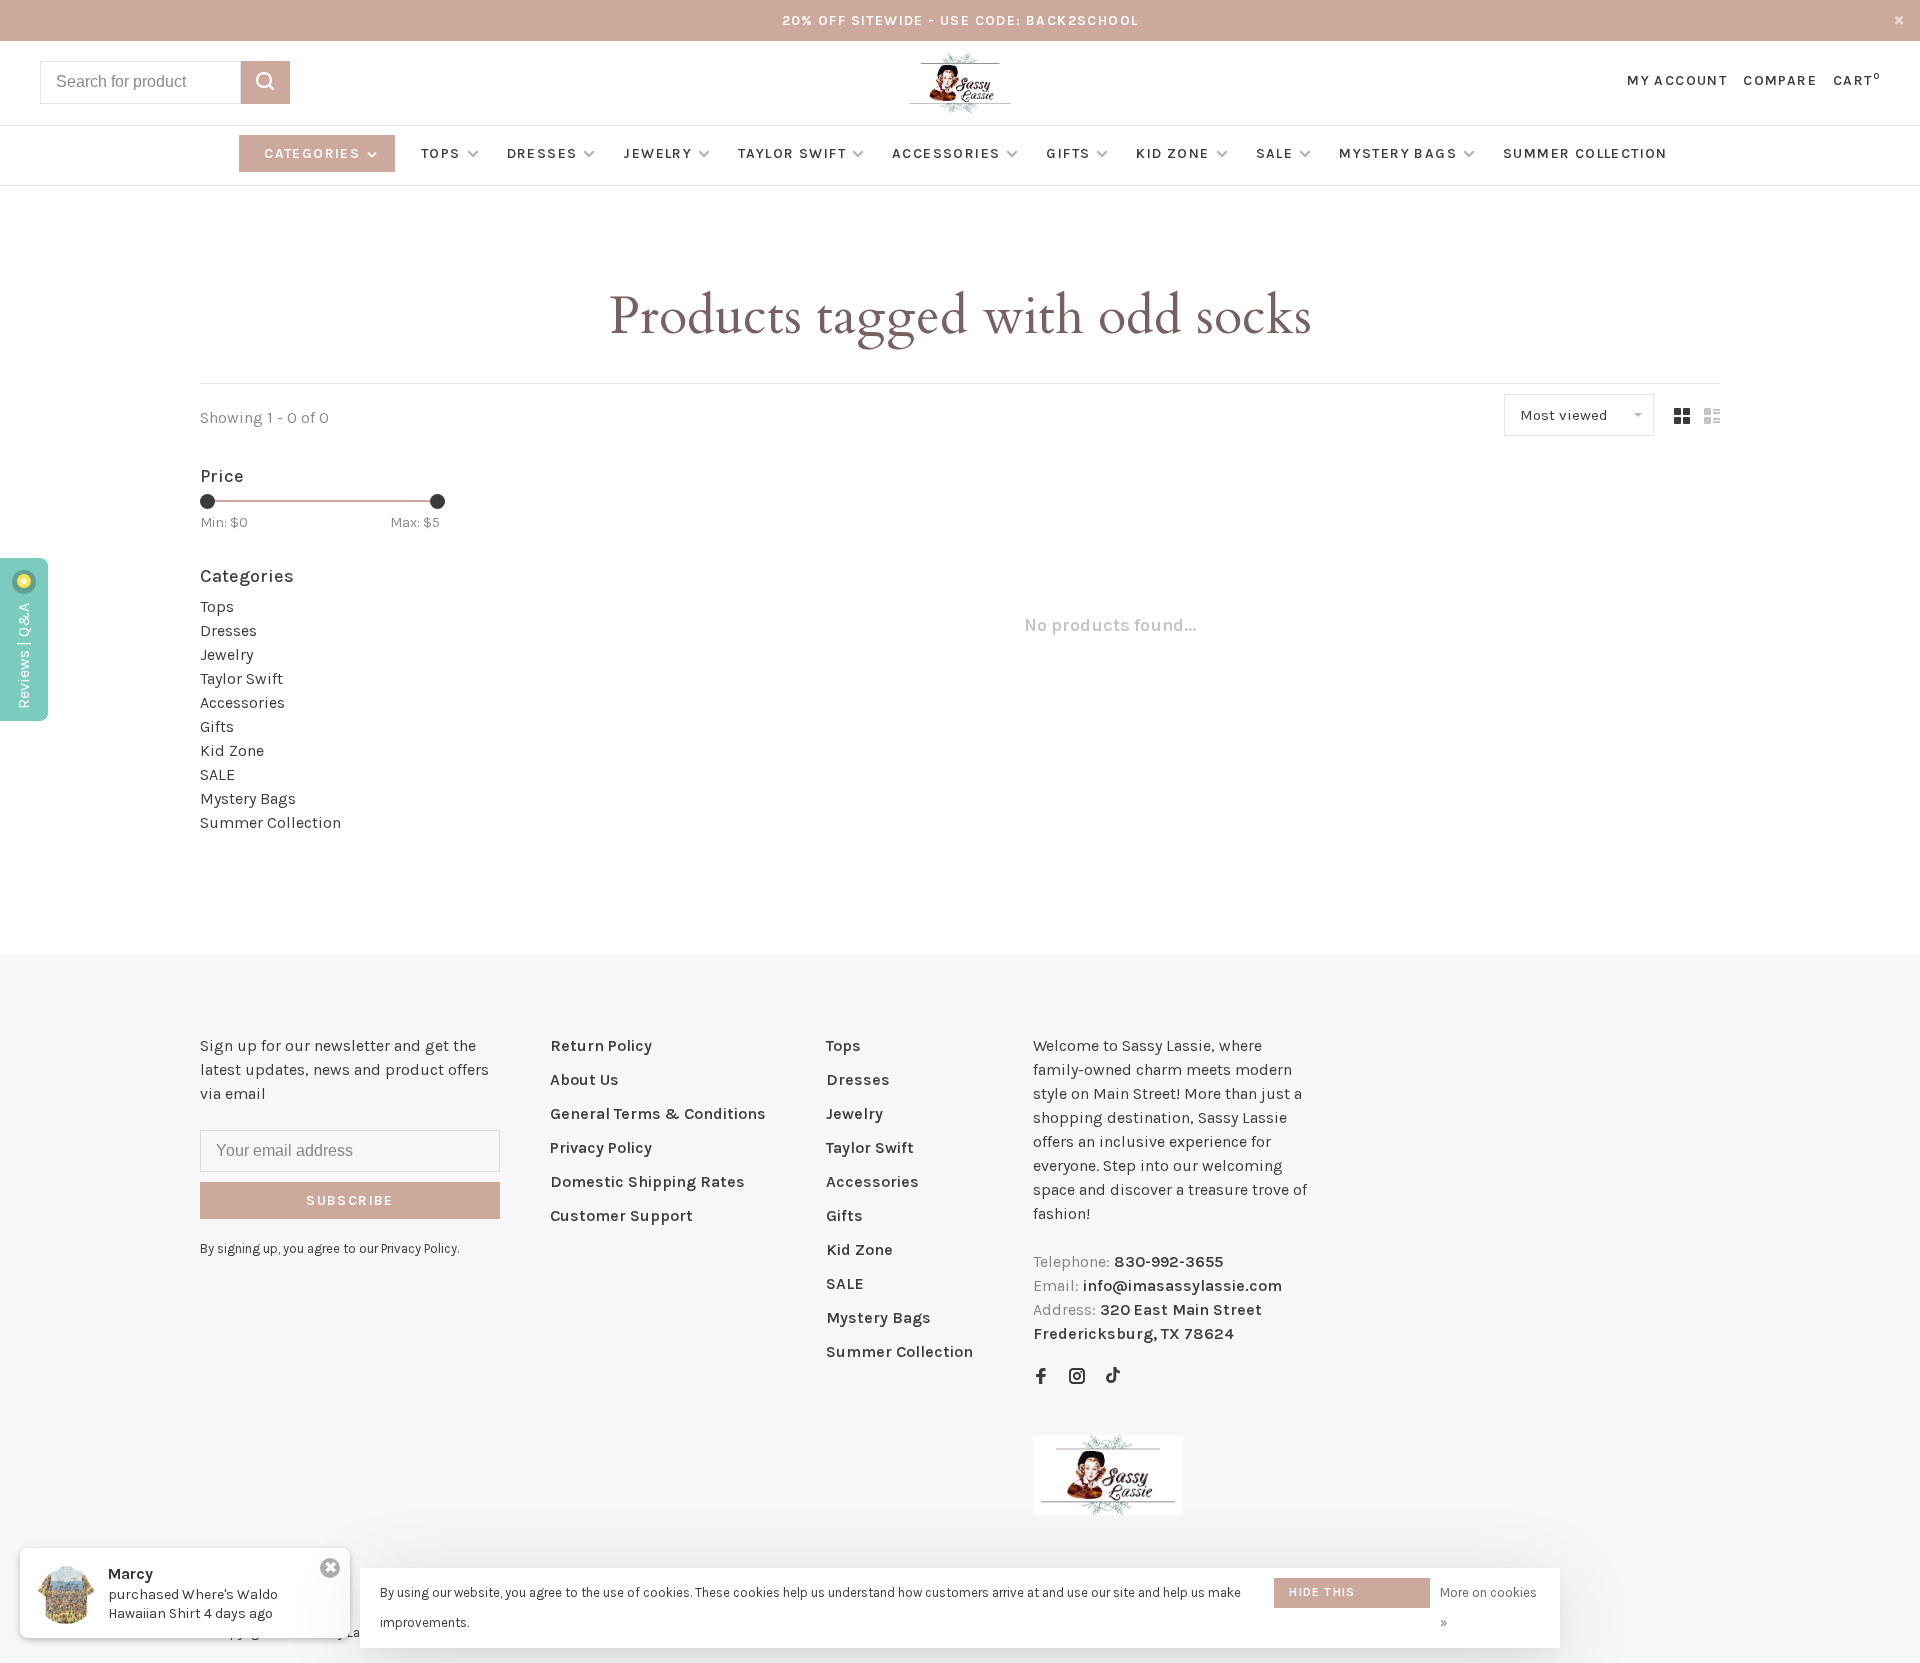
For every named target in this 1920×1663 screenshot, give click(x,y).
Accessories (946, 153)
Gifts (1068, 153)
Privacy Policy (601, 1147)
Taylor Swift (792, 153)
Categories (314, 153)
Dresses (542, 153)
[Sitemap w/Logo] (1108, 1509)
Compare (1780, 80)
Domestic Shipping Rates (647, 1181)
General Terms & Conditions (658, 1113)
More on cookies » (1488, 1607)
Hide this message (1322, 1596)
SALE (1275, 153)
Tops (441, 153)
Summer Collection (1585, 153)
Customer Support (621, 1215)
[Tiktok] (1113, 1377)
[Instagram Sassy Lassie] (1077, 1377)
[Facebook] (1041, 1377)
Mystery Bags (1398, 153)
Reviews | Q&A (23, 654)
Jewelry (657, 153)
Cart (1856, 80)
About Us (584, 1079)
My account (1677, 80)
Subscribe (350, 1200)
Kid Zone (1172, 153)
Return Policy (601, 1045)
